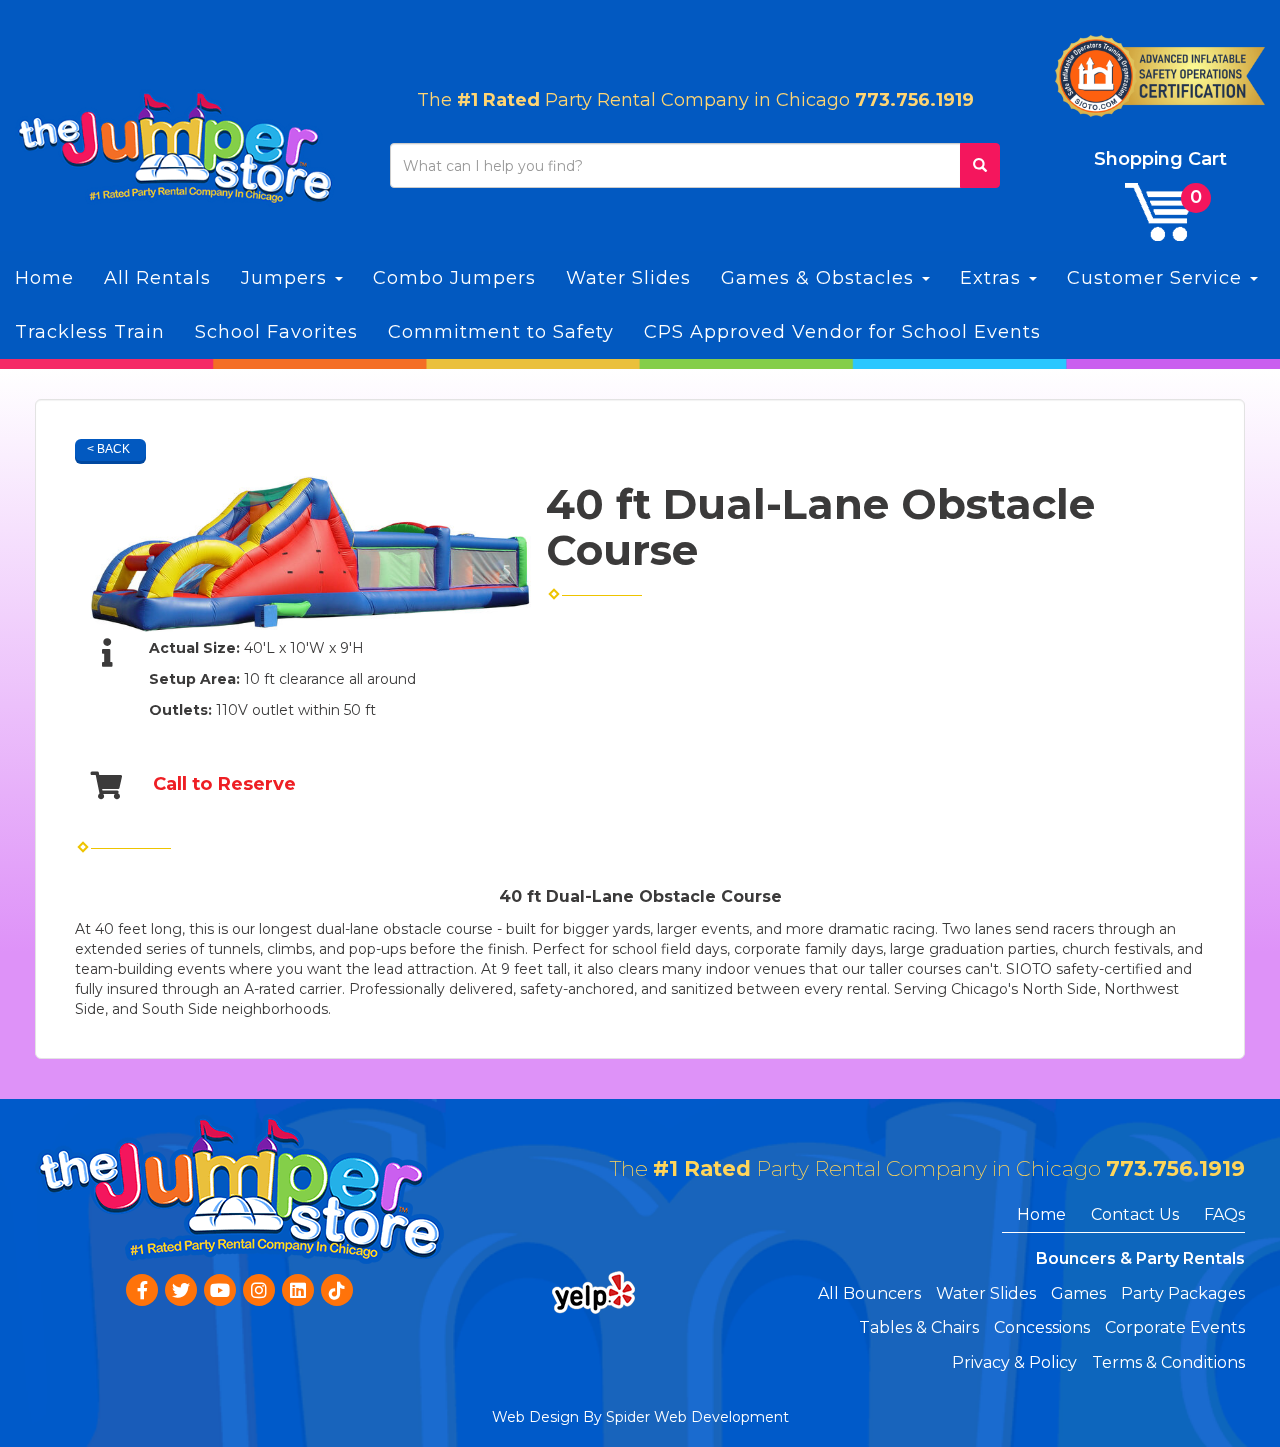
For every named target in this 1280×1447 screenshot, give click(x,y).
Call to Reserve (224, 783)
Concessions (1042, 1327)
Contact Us (1135, 1214)
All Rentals (157, 278)
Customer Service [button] (1157, 278)
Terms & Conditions (1168, 1362)
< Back (108, 449)
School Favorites (276, 332)
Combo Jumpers (454, 278)
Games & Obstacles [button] (820, 278)
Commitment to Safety (501, 332)
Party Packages (1183, 1293)
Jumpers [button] (287, 278)
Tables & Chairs (919, 1327)
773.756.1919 (914, 100)
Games (1078, 1293)
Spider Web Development (697, 1417)
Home (44, 278)
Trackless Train (90, 332)
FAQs (1224, 1214)
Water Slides (628, 278)
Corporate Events (1175, 1327)
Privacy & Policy (1014, 1362)
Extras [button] (993, 278)
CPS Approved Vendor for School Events (842, 332)
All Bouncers (869, 1293)
